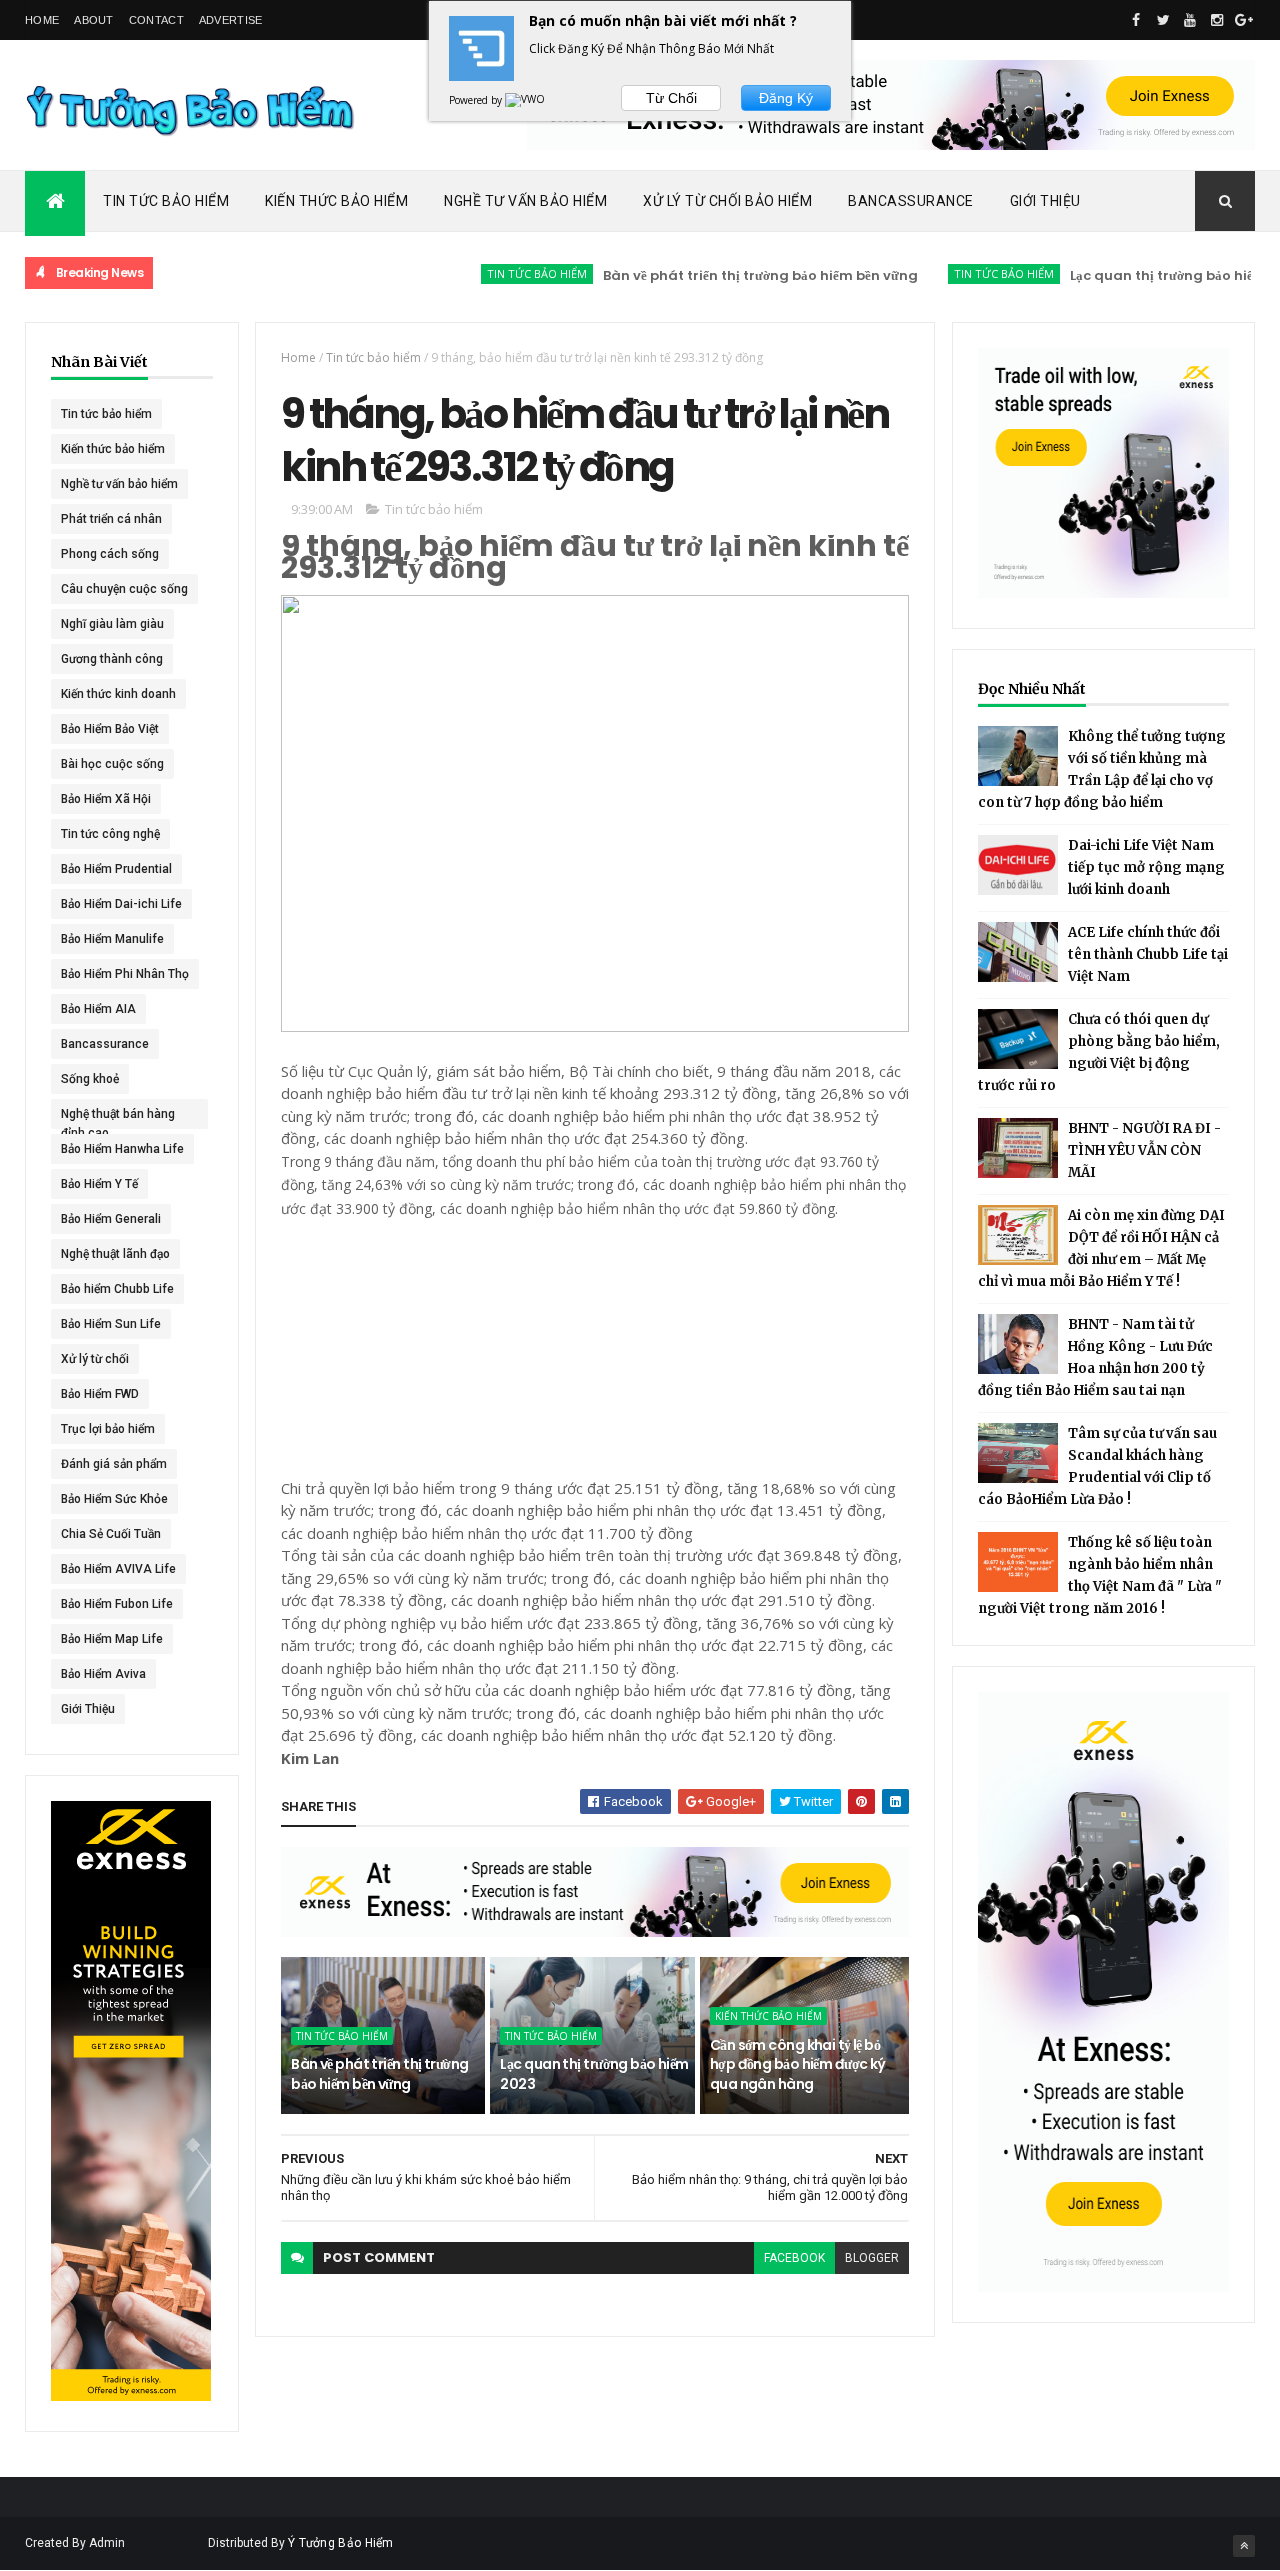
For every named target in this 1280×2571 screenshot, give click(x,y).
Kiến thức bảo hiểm (113, 449)
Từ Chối (671, 98)
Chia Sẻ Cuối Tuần (111, 1534)
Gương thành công (112, 659)
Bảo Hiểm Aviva (103, 1674)
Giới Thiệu (1045, 201)
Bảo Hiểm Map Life (112, 1639)
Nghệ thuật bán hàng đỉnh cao (118, 1118)
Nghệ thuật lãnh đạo (115, 1254)
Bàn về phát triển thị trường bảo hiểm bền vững (713, 275)
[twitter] (1163, 20)
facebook (794, 2258)
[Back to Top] (1244, 2546)
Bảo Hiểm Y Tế (99, 1184)
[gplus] (1244, 20)
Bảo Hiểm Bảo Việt (110, 729)
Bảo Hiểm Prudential (116, 869)
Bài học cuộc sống (112, 764)
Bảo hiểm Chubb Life (117, 1289)
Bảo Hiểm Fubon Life (117, 1604)
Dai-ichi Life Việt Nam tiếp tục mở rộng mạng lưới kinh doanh (1146, 867)
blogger (872, 2258)
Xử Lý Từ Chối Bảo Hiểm (727, 201)
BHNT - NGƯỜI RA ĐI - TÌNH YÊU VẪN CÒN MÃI (1144, 1150)
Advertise (231, 20)
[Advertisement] (431, 1345)
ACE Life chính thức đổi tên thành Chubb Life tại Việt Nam (1148, 954)
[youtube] (1190, 20)
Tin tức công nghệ (110, 834)
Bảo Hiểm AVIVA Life (118, 1569)
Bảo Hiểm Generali (111, 1219)
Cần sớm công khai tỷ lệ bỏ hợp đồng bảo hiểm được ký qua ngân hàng (798, 2064)
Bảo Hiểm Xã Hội (106, 799)
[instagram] (1217, 20)
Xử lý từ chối (95, 1359)
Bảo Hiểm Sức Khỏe (114, 1499)
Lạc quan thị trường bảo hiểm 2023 (1139, 275)
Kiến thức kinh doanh (118, 694)
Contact (156, 20)
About (94, 20)
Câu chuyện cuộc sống (124, 589)
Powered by (477, 100)
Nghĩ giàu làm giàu (112, 624)
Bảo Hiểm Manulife (112, 939)
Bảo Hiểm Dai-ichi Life (121, 904)
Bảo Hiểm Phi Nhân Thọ (125, 974)
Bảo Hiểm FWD (100, 1394)
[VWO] (526, 100)
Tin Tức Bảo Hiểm (166, 201)
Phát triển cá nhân (111, 519)
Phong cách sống (110, 554)
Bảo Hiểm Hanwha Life (122, 1149)
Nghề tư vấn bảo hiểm (119, 484)
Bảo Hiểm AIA (98, 1009)
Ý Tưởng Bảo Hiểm (341, 2543)
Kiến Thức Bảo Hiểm (336, 201)
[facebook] (1136, 20)
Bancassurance (911, 201)
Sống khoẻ (90, 1079)
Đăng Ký (786, 98)
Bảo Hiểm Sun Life (111, 1324)
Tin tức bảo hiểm (490, 273)
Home (42, 20)
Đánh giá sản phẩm (114, 1464)
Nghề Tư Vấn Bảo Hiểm (525, 201)
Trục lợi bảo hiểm (108, 1429)
